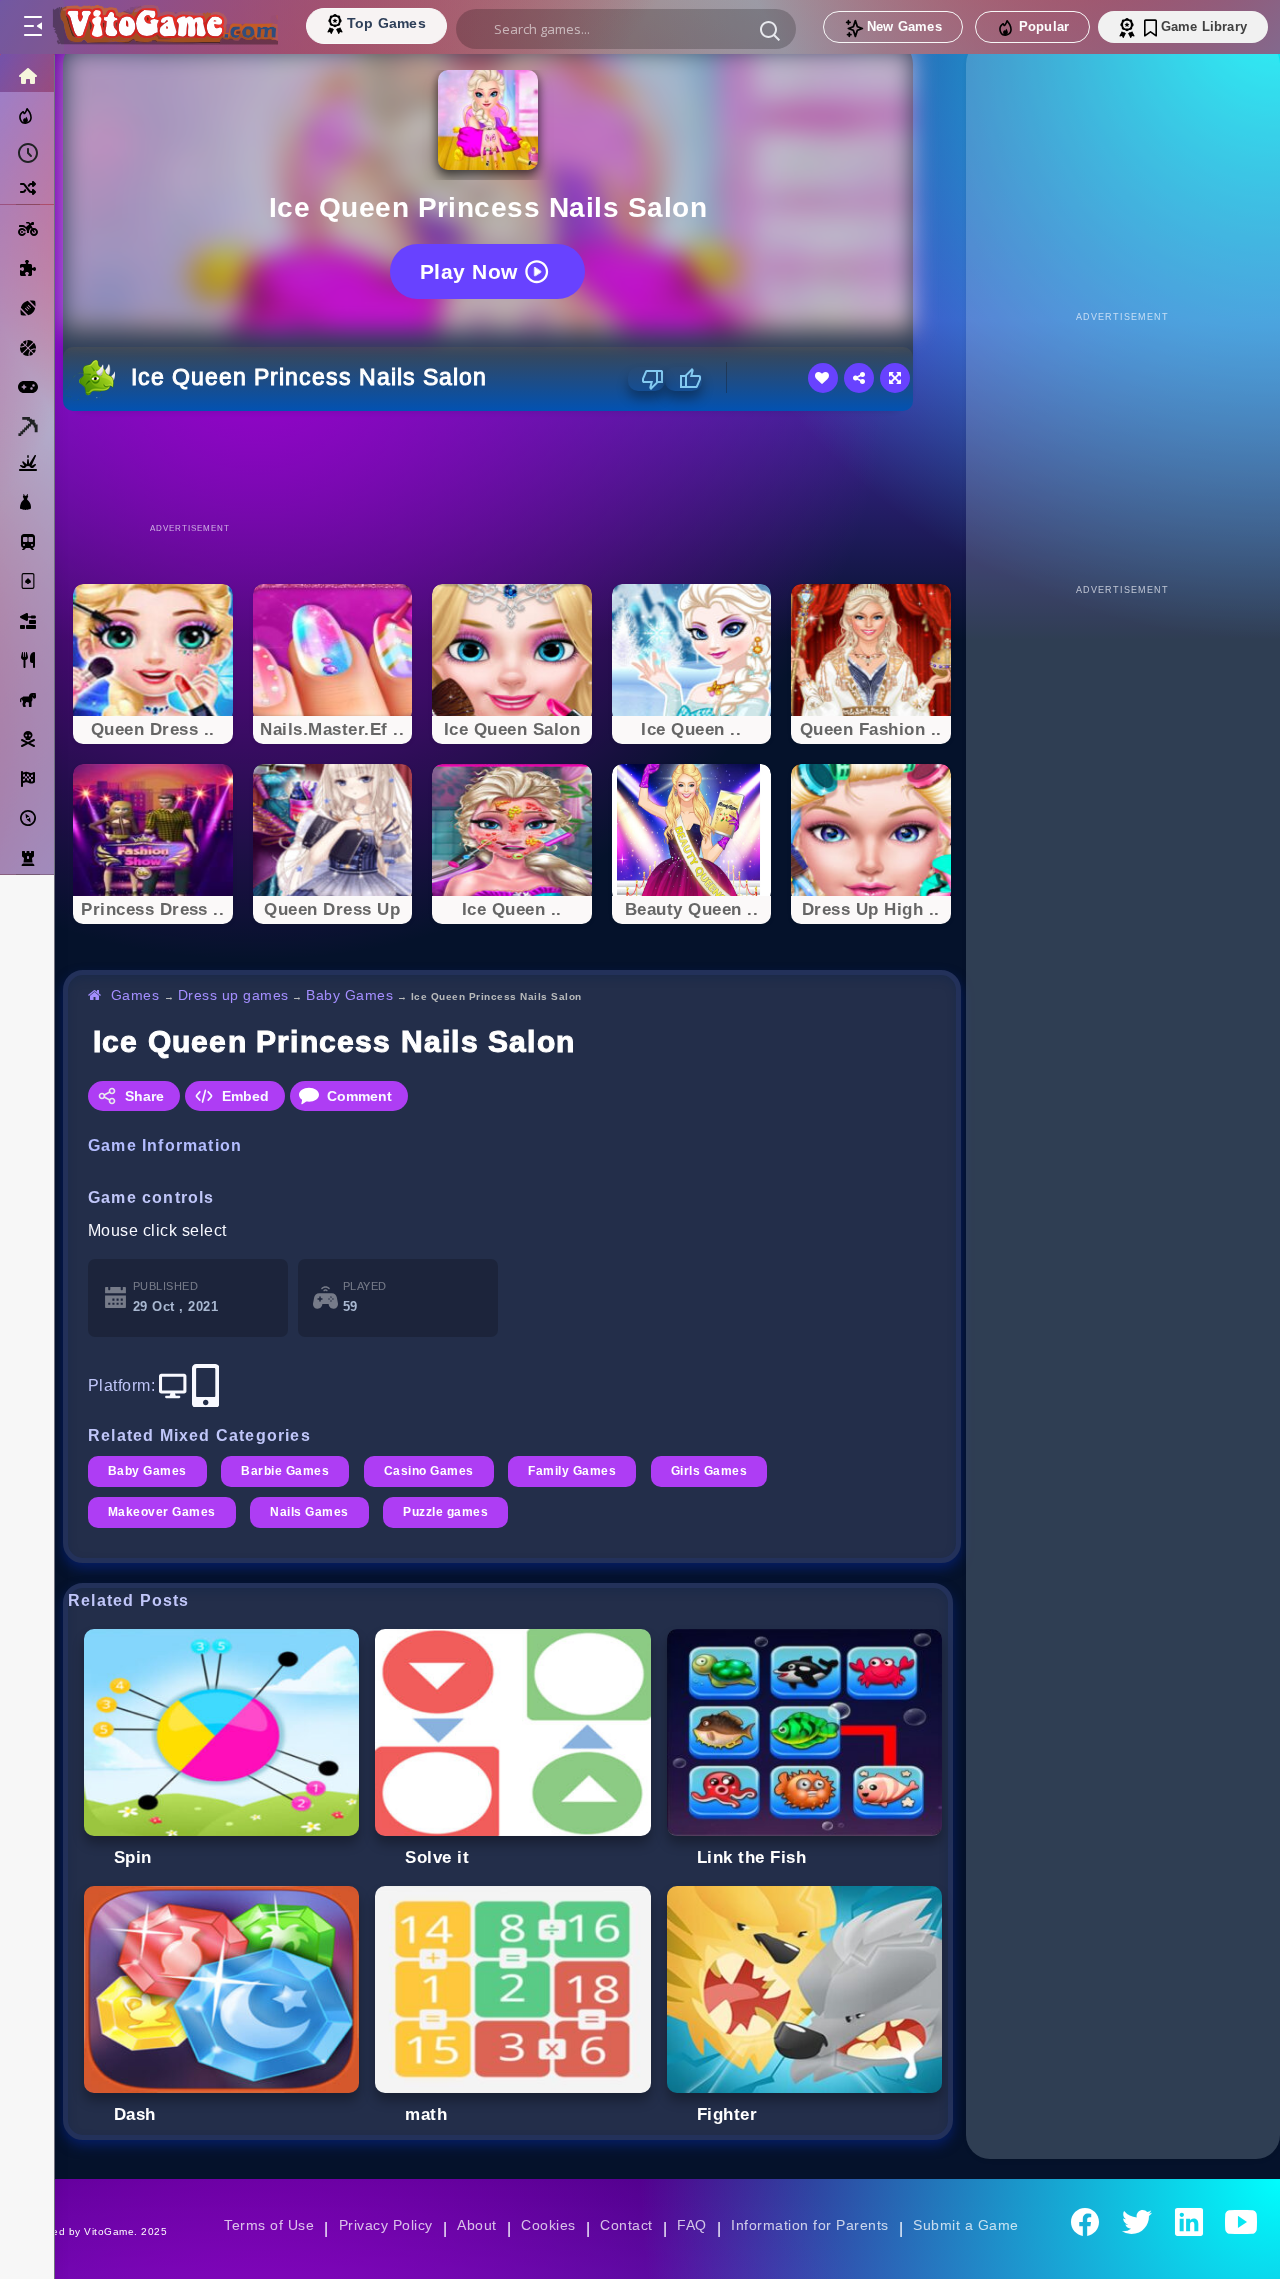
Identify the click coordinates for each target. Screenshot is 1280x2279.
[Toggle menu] (32, 27)
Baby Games (349, 995)
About (476, 2225)
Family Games (572, 1471)
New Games (904, 26)
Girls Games (709, 1471)
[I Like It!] (683, 379)
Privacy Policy (386, 2225)
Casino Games (429, 1471)
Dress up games (233, 995)
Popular (1044, 26)
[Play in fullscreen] (895, 378)
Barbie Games (285, 1471)
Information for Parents (809, 2225)
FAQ (692, 2225)
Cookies (548, 2225)
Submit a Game (965, 2225)
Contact (626, 2225)
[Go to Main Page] (164, 27)
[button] (770, 30)
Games (135, 995)
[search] (626, 29)
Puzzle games (445, 1512)
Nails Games (309, 1512)
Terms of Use (269, 2225)
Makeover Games (162, 1512)
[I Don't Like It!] (646, 379)
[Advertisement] (512, 466)
